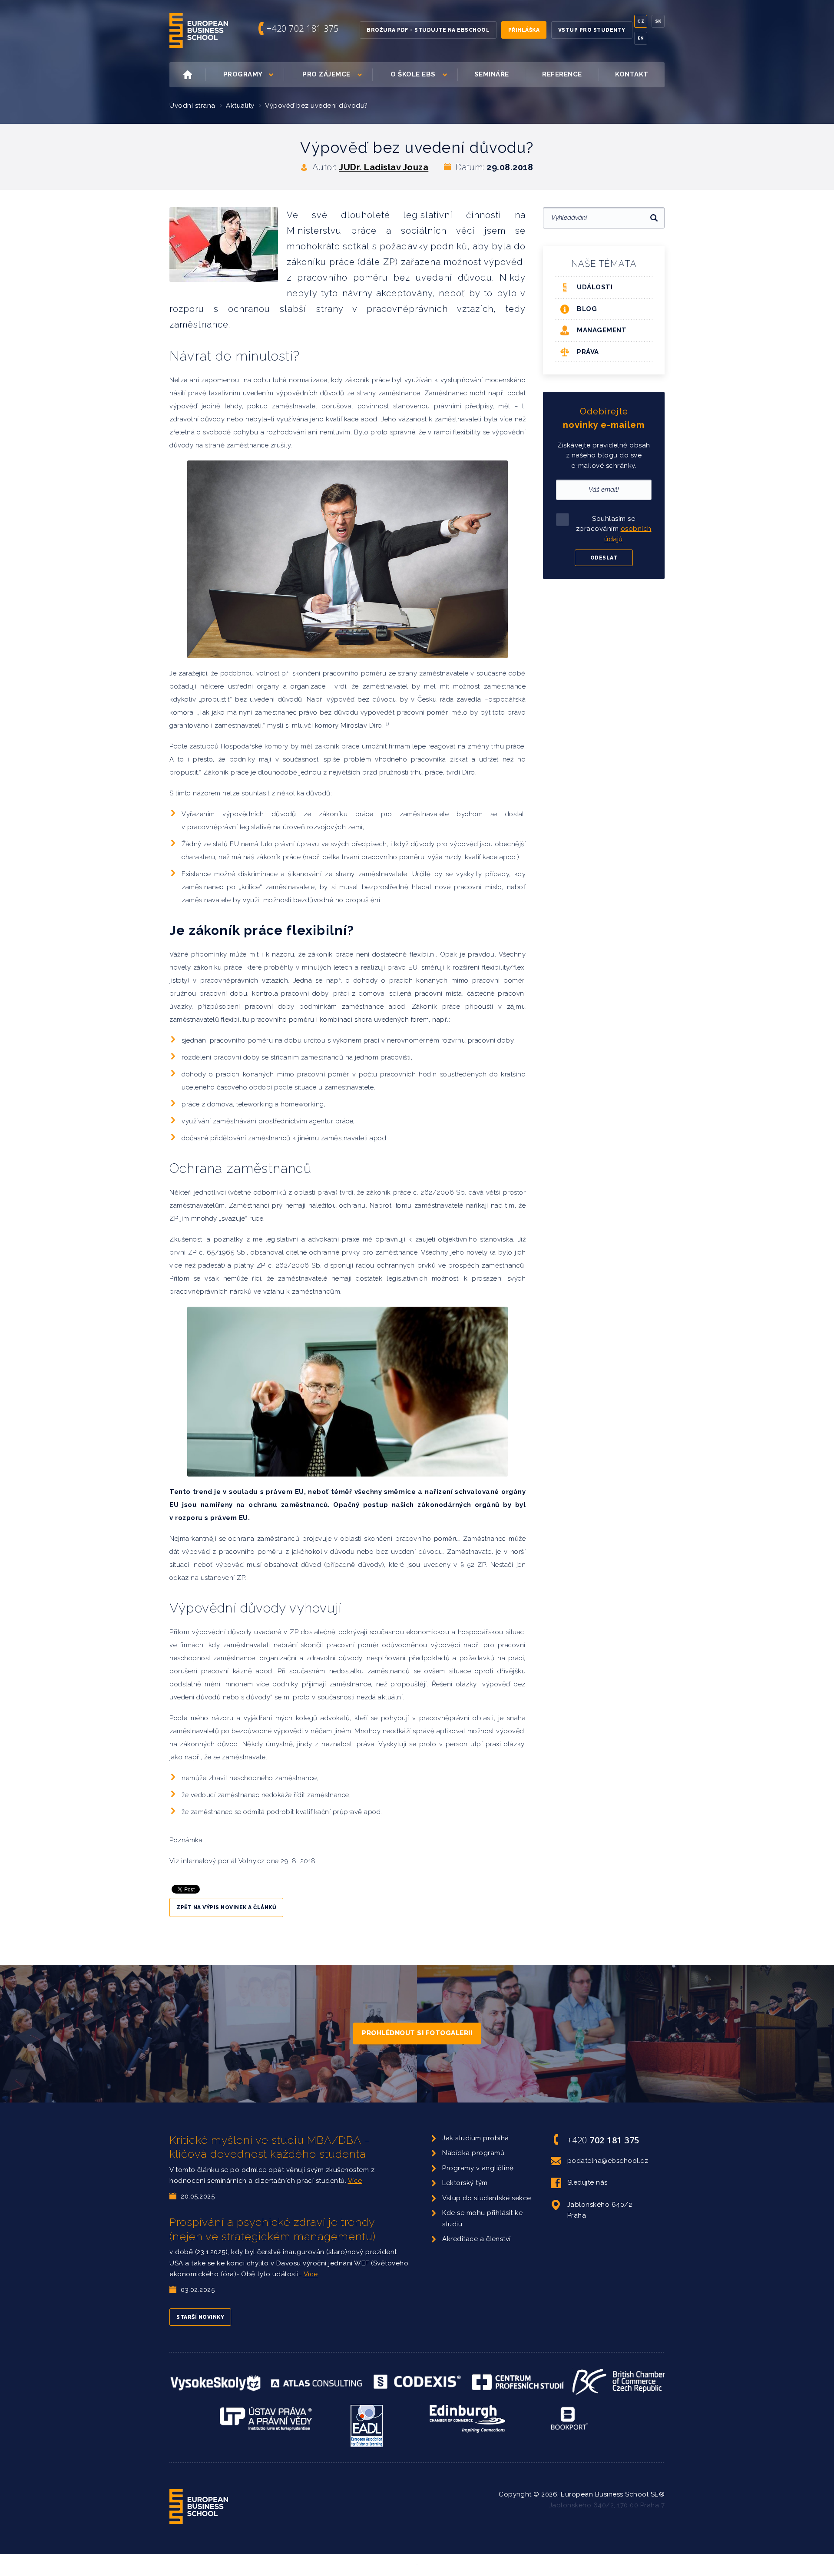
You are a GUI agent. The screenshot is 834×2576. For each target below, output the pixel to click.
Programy (243, 74)
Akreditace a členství (477, 2239)
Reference (562, 74)
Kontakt (632, 74)
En (641, 38)
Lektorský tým (465, 2183)
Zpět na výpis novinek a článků (226, 1907)
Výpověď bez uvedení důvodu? (316, 106)
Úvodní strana (192, 106)
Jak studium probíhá (476, 2138)
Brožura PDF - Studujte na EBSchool (428, 30)
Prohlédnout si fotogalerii (417, 2033)
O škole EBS (413, 74)
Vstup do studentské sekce (487, 2198)
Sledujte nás (587, 2182)
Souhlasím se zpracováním (614, 529)
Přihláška (524, 30)
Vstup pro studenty (592, 30)
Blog (587, 309)
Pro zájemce (326, 74)
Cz (641, 21)
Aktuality (240, 106)
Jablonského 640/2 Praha (600, 2210)
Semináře (492, 74)
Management (602, 330)
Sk (658, 21)
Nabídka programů (473, 2153)
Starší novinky (200, 2317)
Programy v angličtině (478, 2168)
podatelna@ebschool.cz (608, 2161)
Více (355, 2181)
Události (595, 287)
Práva (588, 352)
